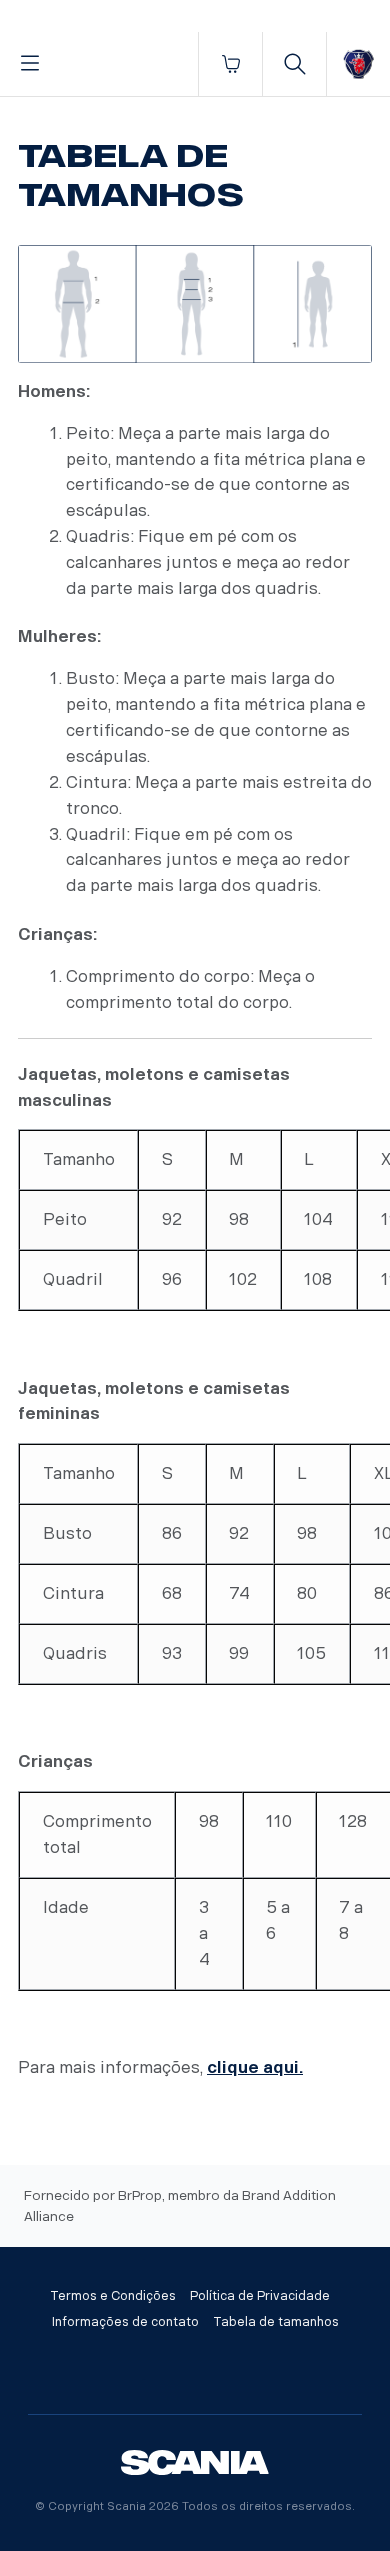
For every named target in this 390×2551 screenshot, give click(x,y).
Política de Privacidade (260, 2296)
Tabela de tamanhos (276, 2322)
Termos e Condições (113, 2296)
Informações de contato (125, 2322)
